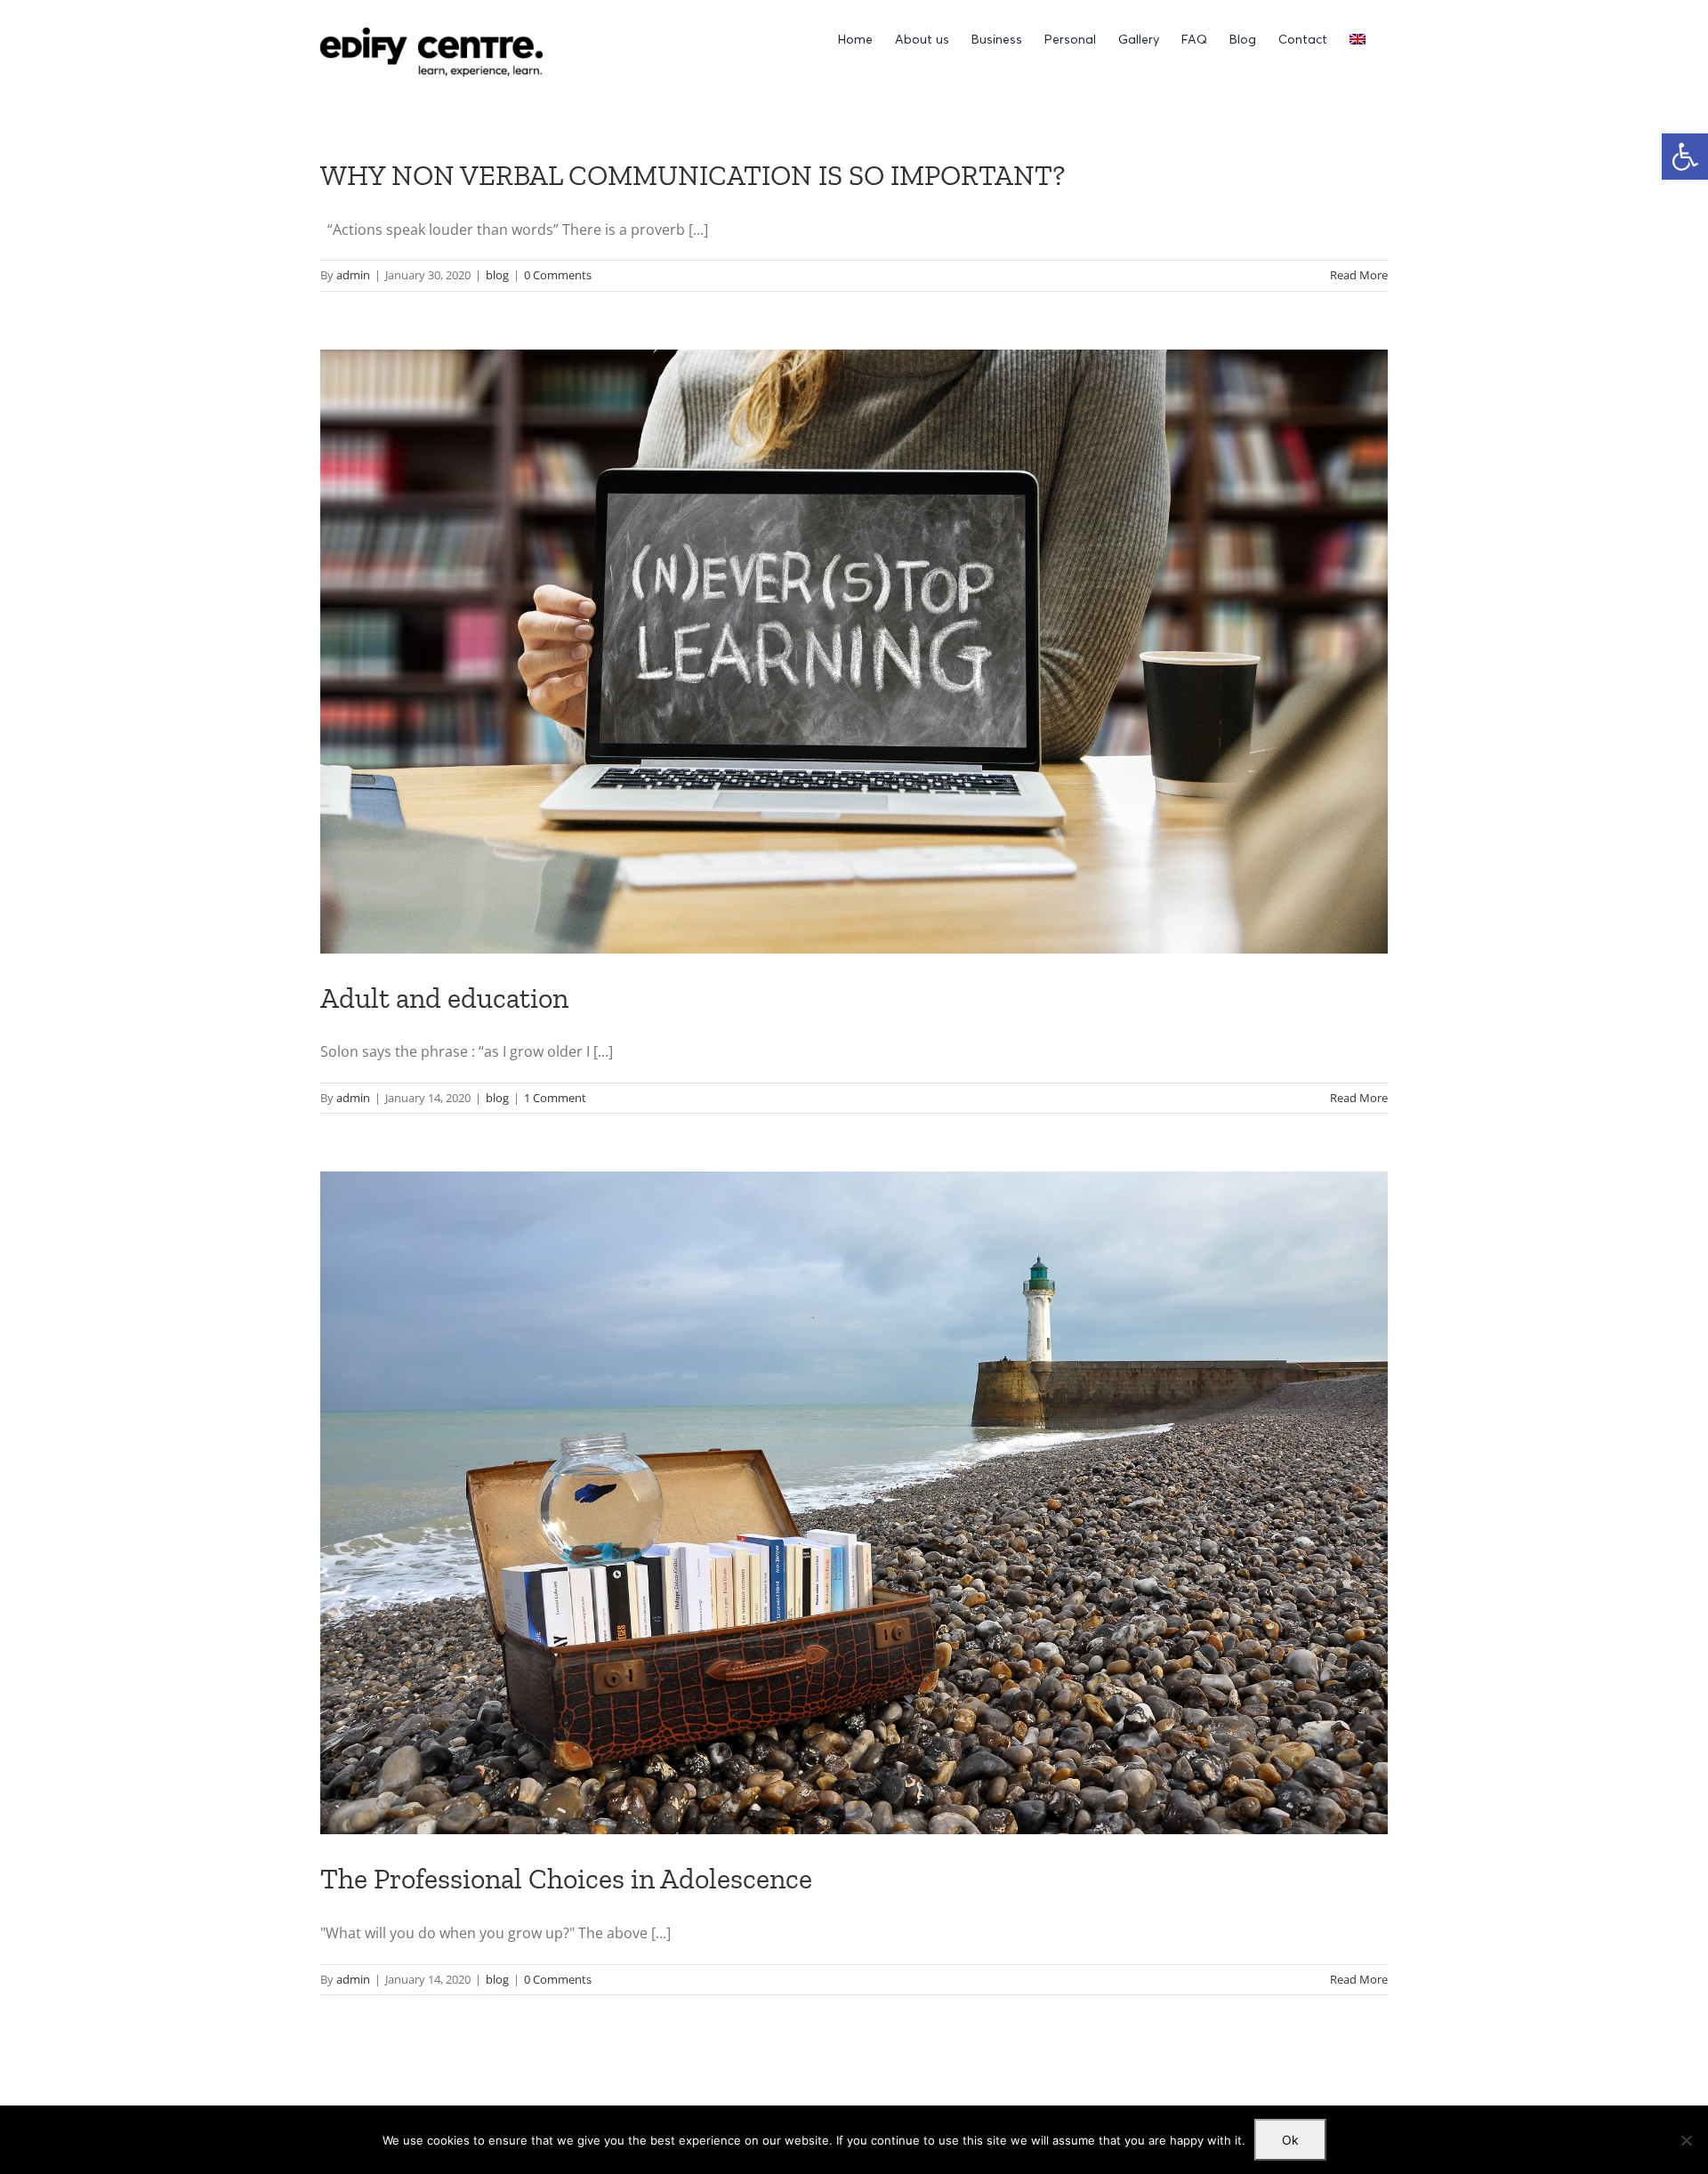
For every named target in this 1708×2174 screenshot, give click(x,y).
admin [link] (353, 275)
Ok (1290, 2140)
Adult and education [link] (444, 998)
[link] (1685, 157)
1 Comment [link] (555, 1098)
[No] (1686, 2140)
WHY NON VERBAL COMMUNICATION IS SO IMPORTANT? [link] (693, 175)
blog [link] (497, 275)
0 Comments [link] (558, 275)
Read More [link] (1359, 275)
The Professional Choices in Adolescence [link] (566, 1879)
